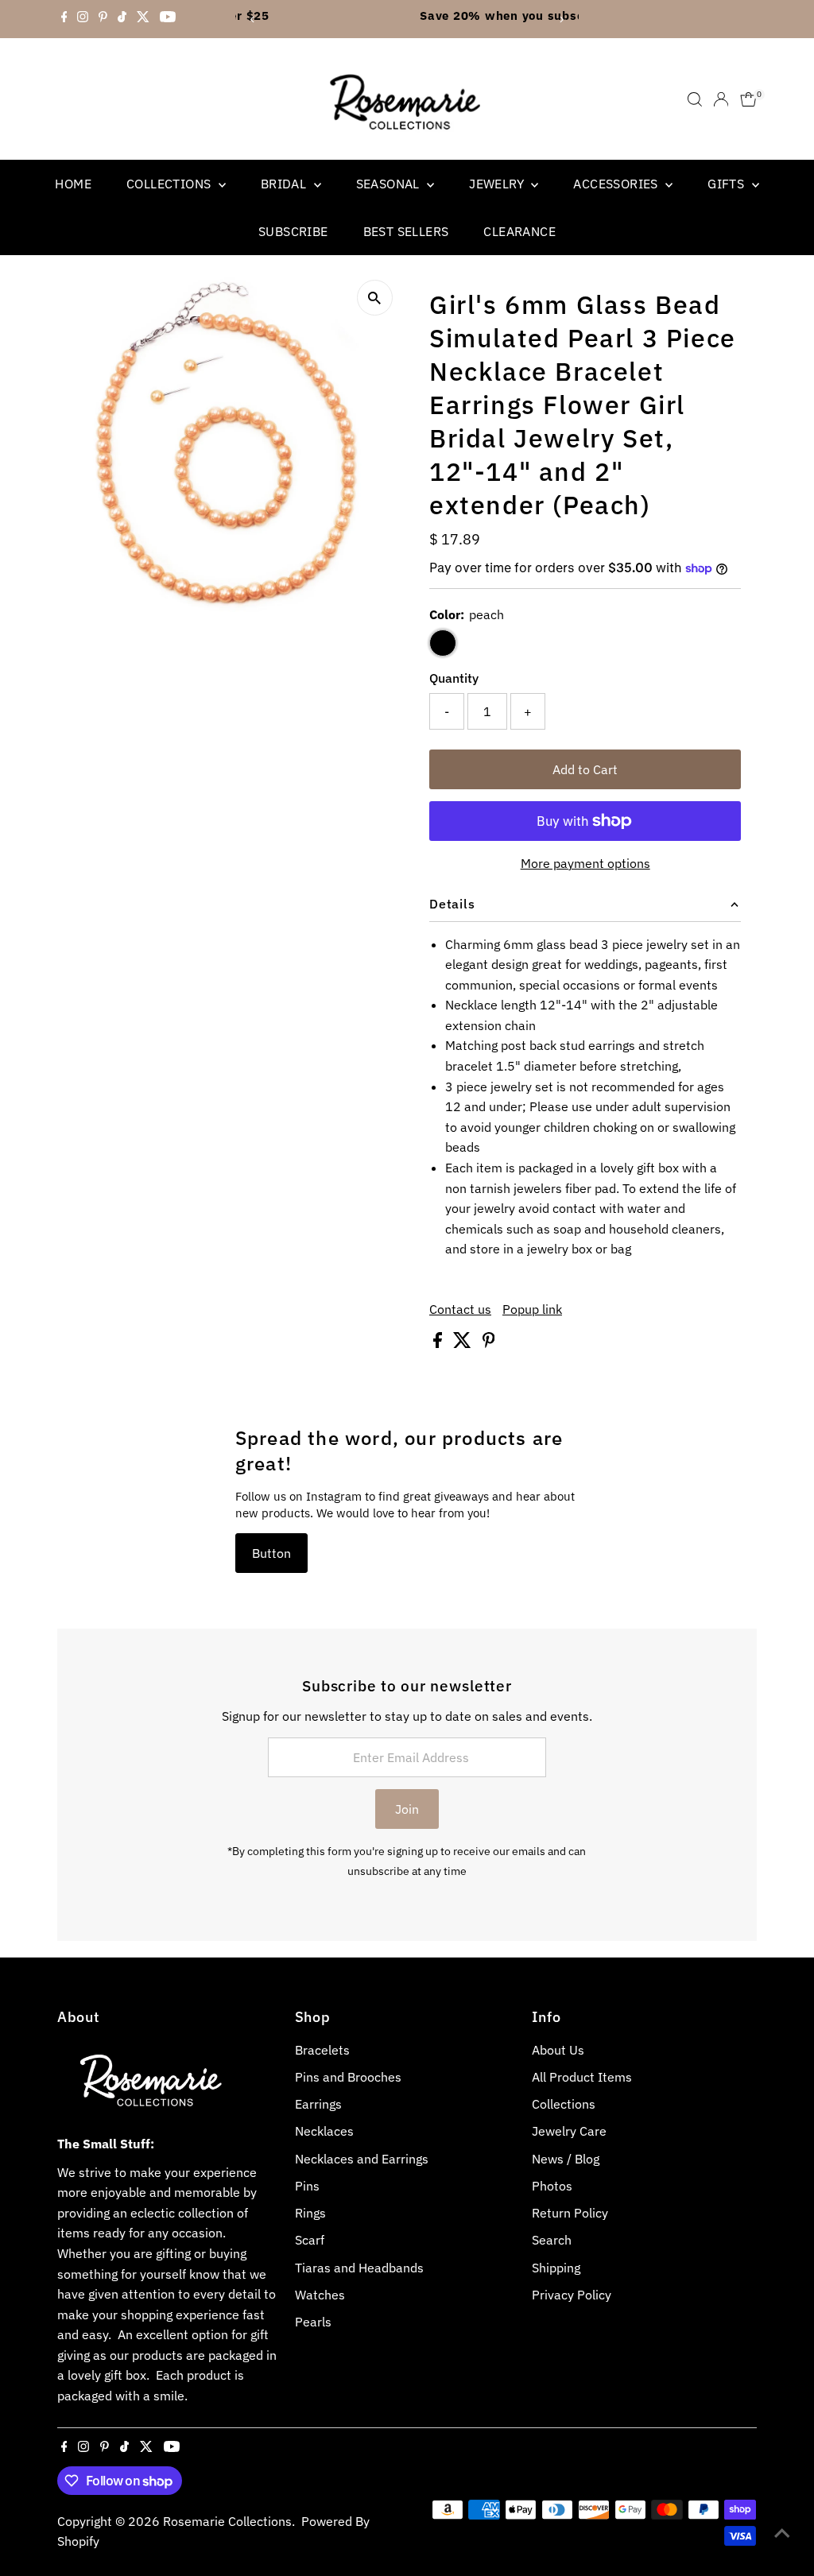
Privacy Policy (572, 2295)
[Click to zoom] (375, 298)
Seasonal (390, 184)
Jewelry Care (569, 2131)
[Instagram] (83, 19)
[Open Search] (695, 99)
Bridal (285, 184)
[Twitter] (143, 19)
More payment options (585, 863)
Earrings (318, 2104)
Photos (552, 2186)
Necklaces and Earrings (362, 2159)
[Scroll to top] (782, 2532)
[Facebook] (64, 19)
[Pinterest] (103, 19)
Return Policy (570, 2213)
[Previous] (253, 19)
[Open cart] (748, 99)
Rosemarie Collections (227, 2521)
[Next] (561, 19)
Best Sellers (406, 231)
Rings (310, 2213)
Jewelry (498, 184)
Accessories (617, 184)
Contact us (460, 1309)
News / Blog (566, 2159)
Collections (171, 184)
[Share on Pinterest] (489, 1343)
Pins (307, 2186)
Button (271, 1553)
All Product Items (582, 2077)
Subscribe (293, 231)
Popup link (532, 1309)
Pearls (313, 2322)
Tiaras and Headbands (359, 2268)
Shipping (556, 2268)
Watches (320, 2295)
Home (73, 184)
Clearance (519, 231)
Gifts (727, 184)
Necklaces (324, 2131)
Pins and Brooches (348, 2077)
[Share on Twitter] (464, 1343)
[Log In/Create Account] (721, 99)
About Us (558, 2050)
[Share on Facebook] (439, 1343)
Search (552, 2240)
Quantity (454, 678)
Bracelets (322, 2050)
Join (407, 1809)
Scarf (310, 2240)
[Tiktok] (122, 19)
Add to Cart (585, 769)
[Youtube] (168, 19)
